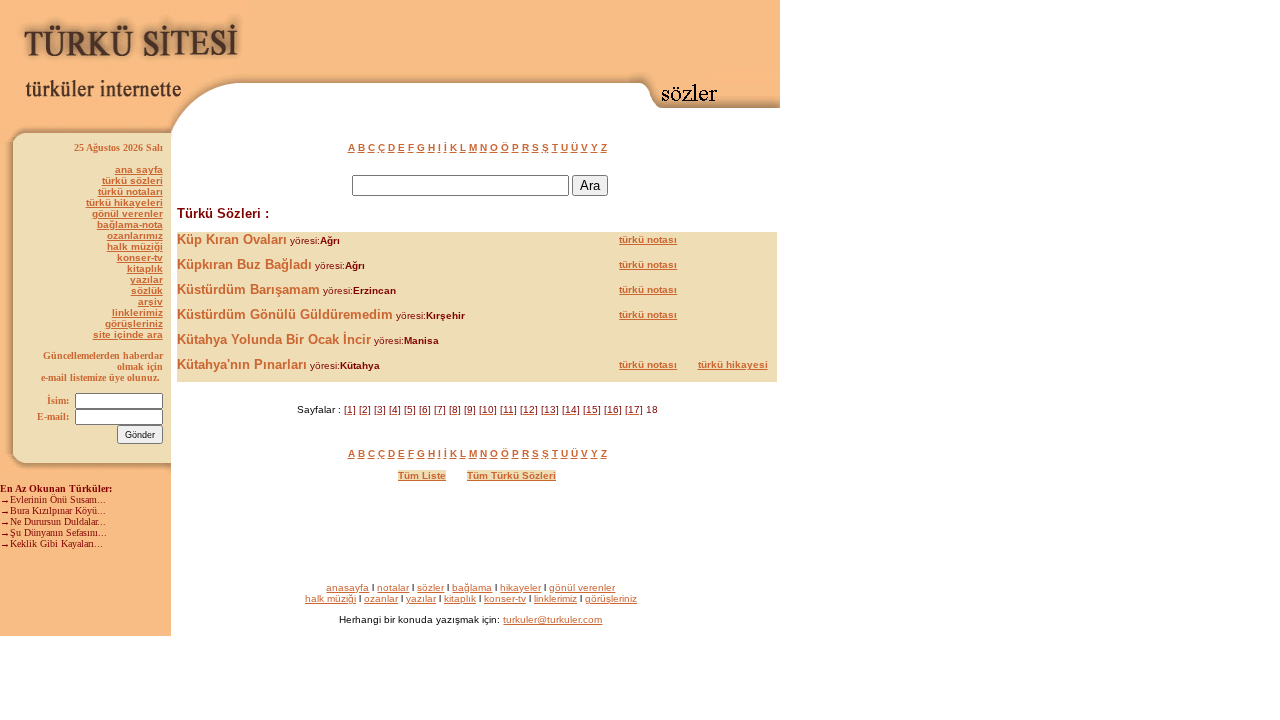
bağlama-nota (130, 224)
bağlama (472, 587)
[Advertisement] (546, 37)
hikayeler (520, 587)
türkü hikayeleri (124, 202)
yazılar (146, 279)
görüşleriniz (134, 323)
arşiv (150, 301)
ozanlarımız (135, 235)
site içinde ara (128, 334)
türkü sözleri (132, 180)
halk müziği (135, 246)
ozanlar (381, 598)
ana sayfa (139, 169)
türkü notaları (130, 191)
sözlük (147, 290)
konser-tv (140, 257)
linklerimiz (137, 312)
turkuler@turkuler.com (552, 619)
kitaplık (145, 268)
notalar (393, 587)
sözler (430, 587)
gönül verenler (127, 213)
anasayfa (347, 587)
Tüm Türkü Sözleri (511, 475)
